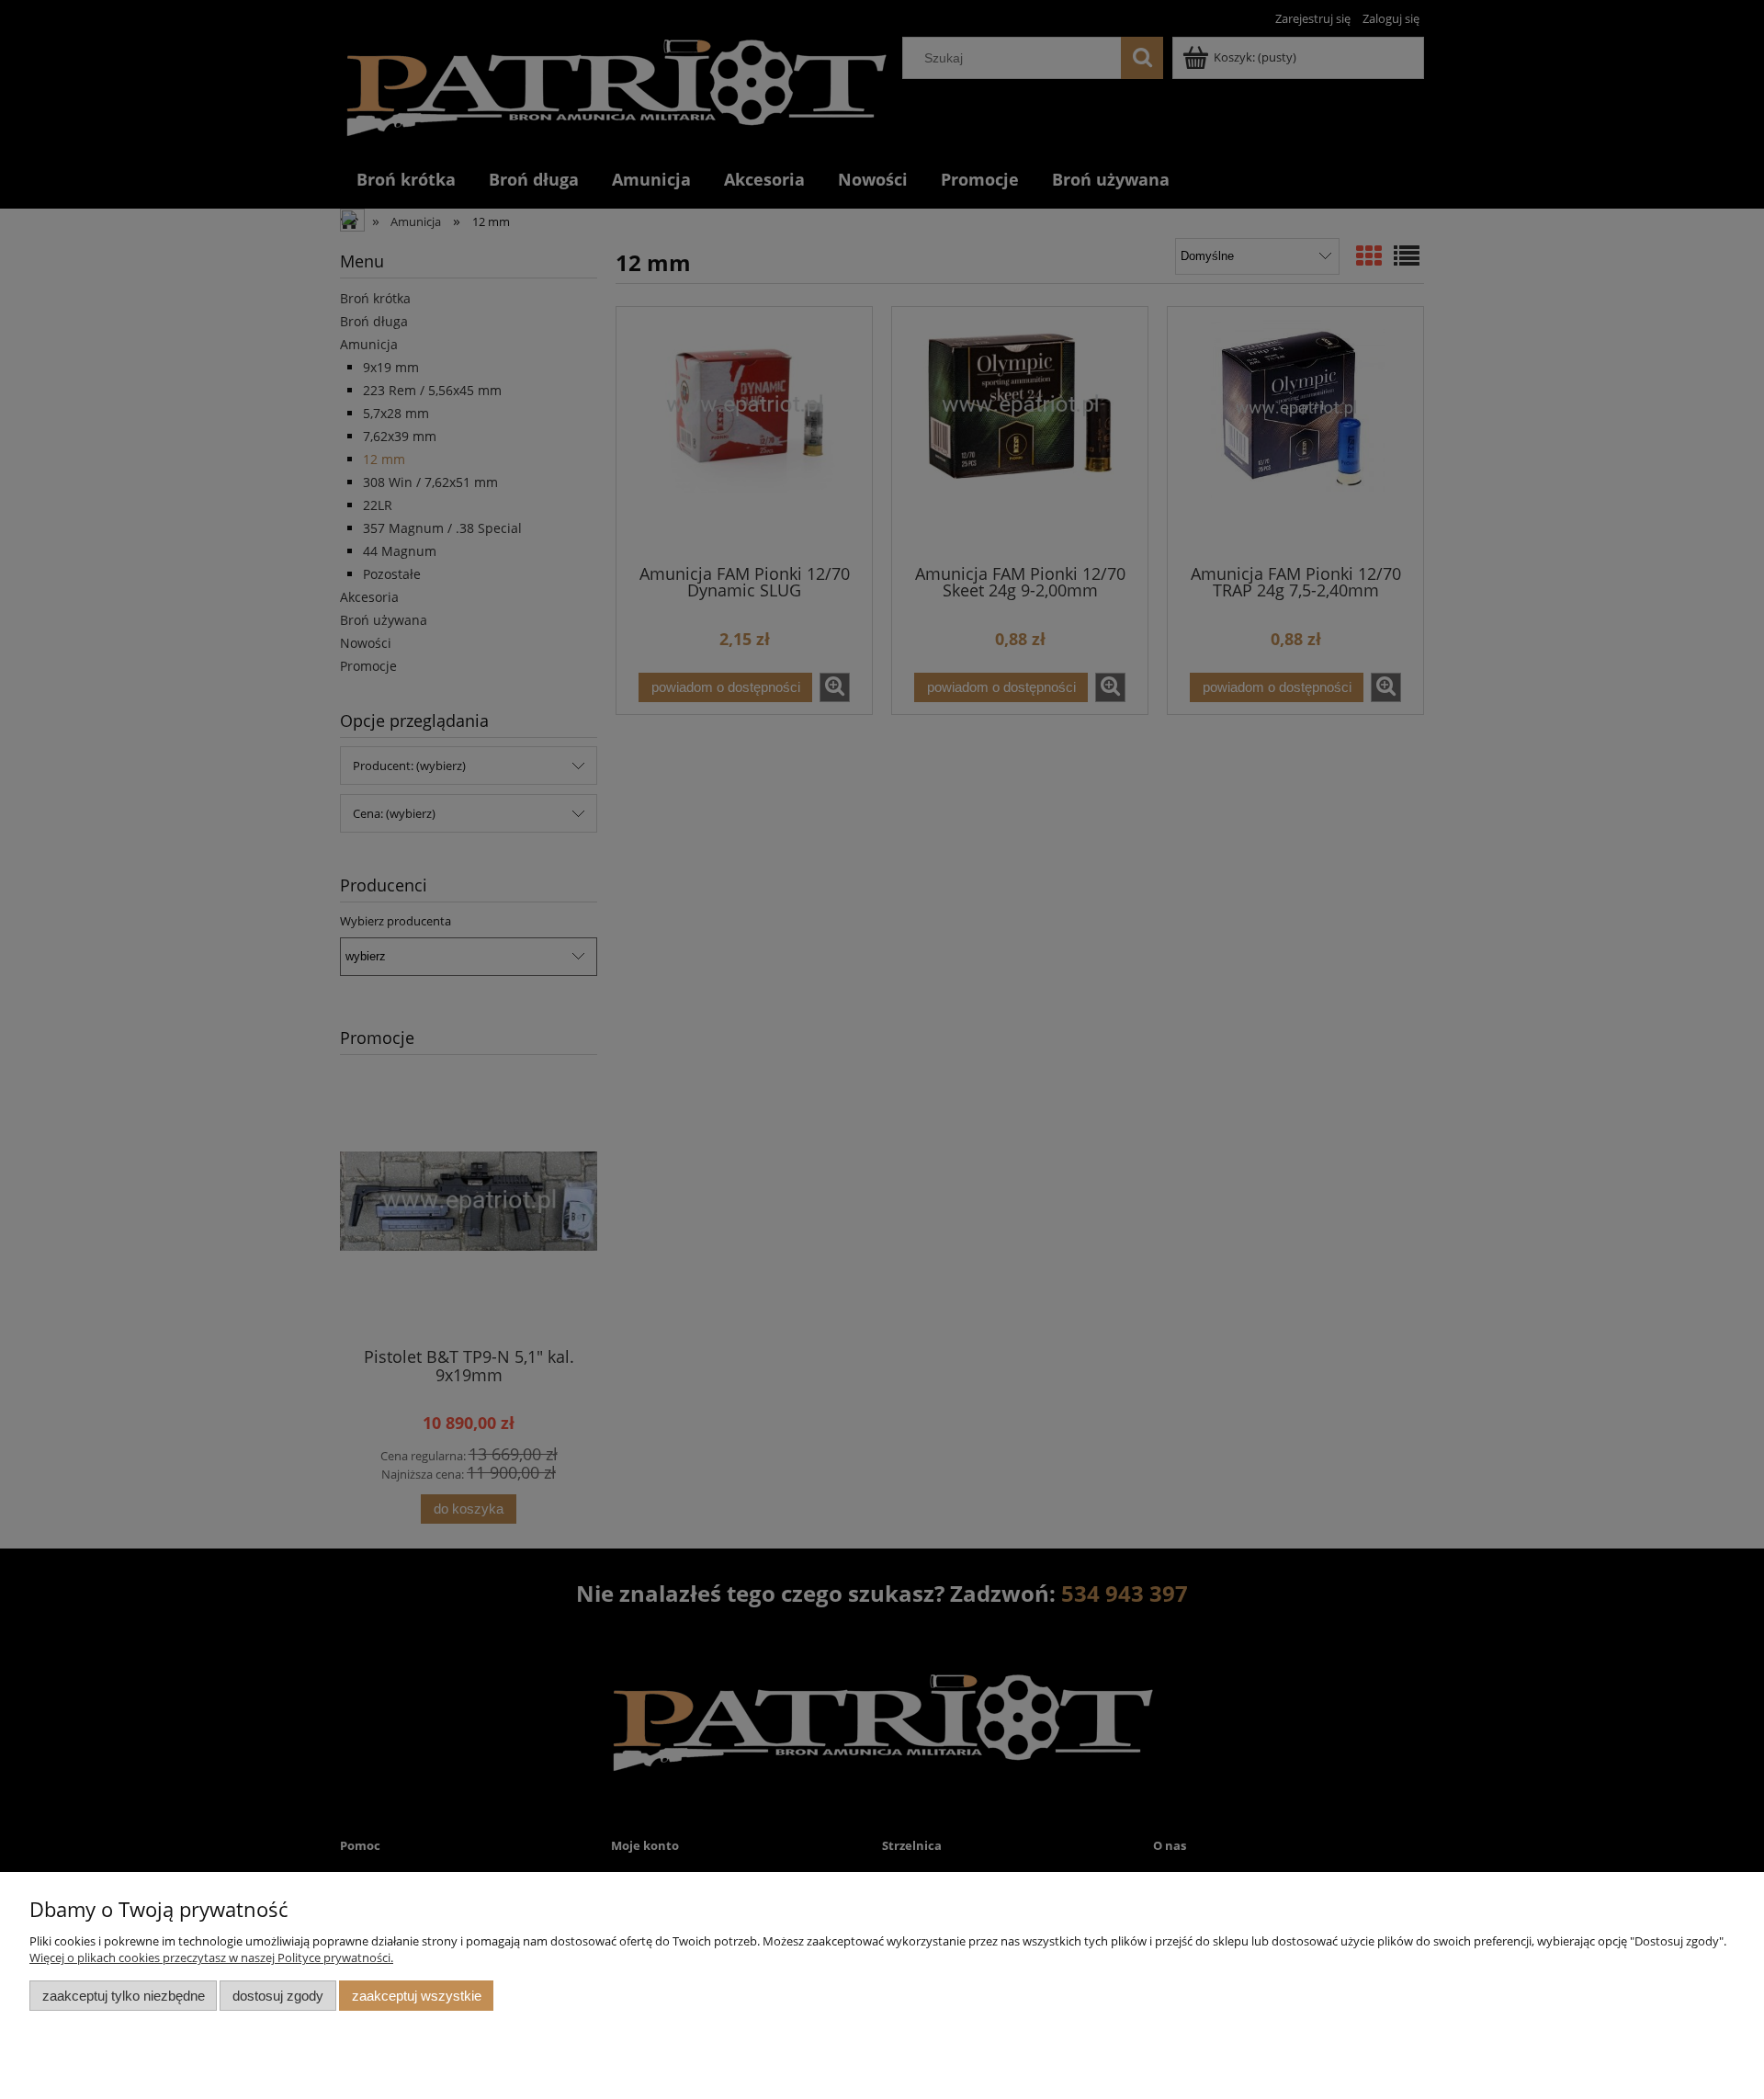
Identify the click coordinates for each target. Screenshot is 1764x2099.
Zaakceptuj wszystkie (417, 1996)
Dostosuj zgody (278, 1996)
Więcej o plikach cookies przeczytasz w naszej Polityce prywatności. (211, 1957)
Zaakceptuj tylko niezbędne (124, 1996)
